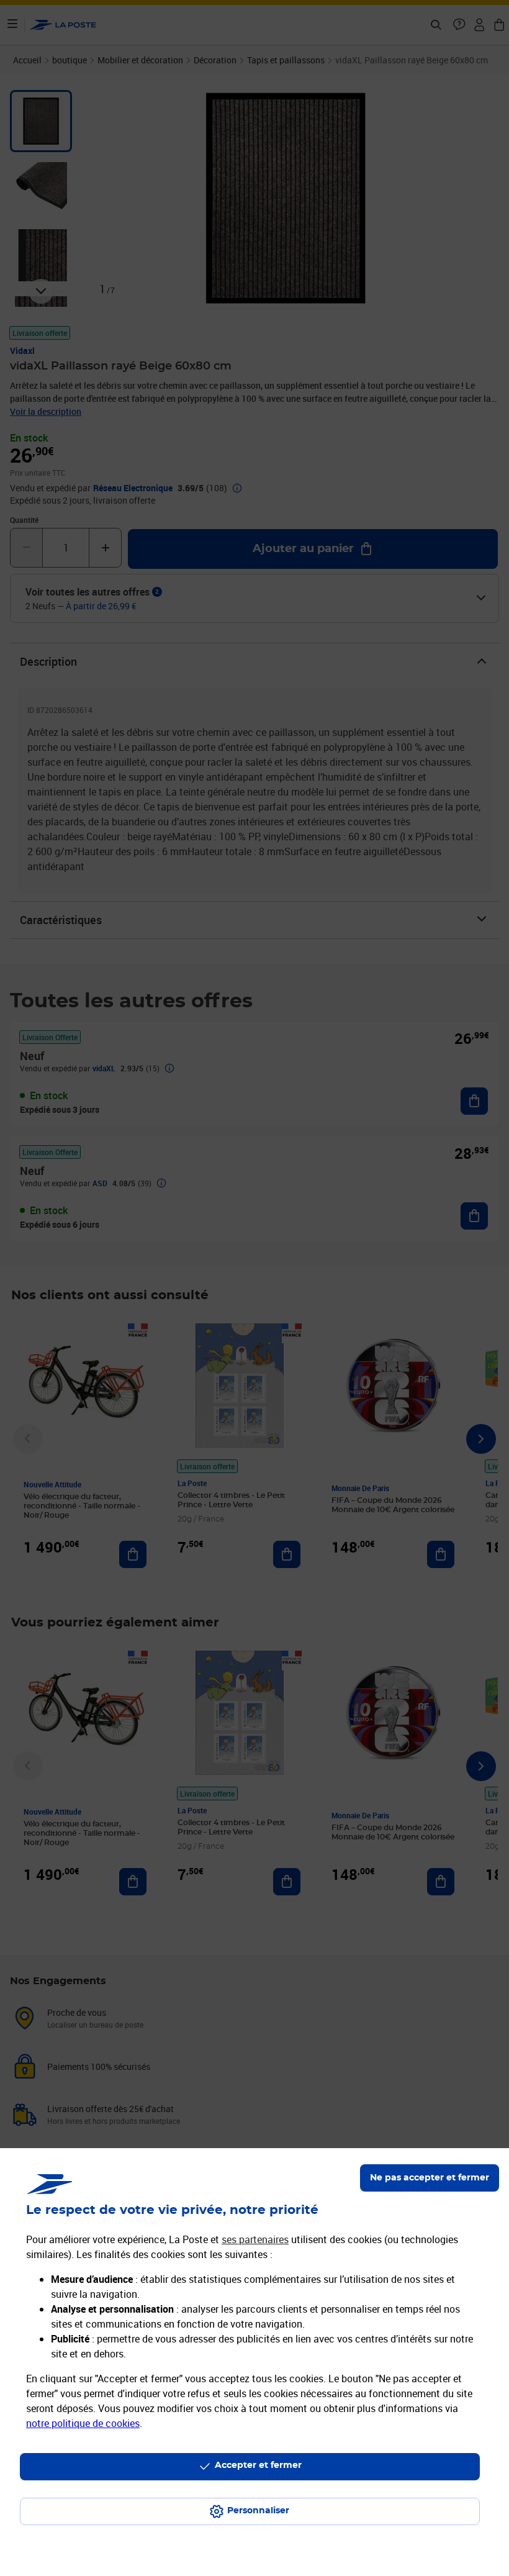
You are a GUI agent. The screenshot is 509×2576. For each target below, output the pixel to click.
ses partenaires (255, 2239)
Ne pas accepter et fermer (430, 2178)
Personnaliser (258, 2511)
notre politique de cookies (83, 2423)
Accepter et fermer (258, 2465)
